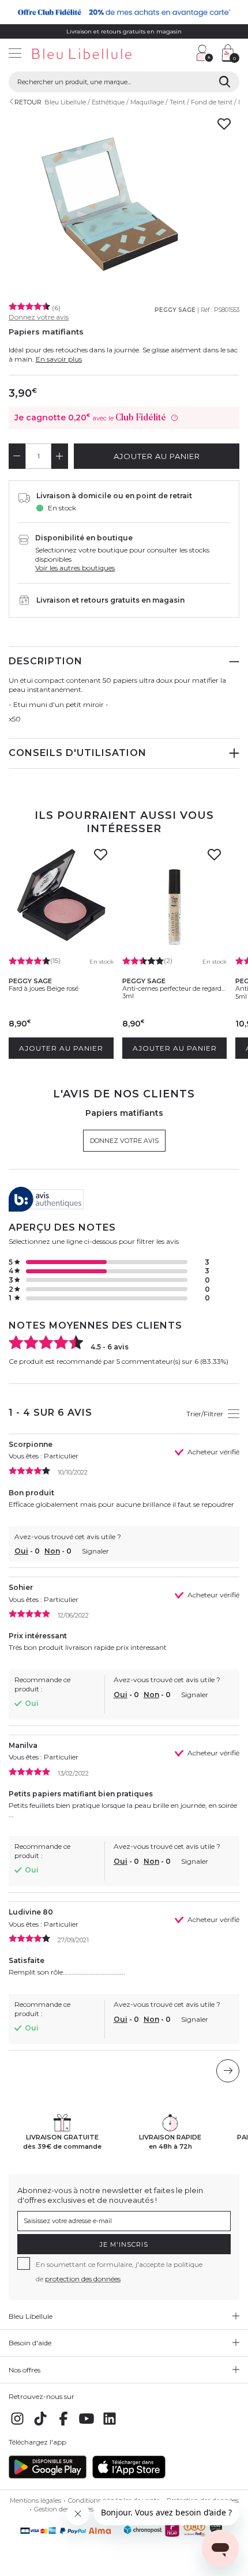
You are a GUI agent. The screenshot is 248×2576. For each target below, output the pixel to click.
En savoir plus (59, 359)
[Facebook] (63, 2425)
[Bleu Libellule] (95, 54)
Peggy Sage (175, 310)
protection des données (83, 2279)
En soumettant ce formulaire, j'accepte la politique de (119, 2272)
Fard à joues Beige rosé (44, 988)
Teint (177, 102)
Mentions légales (35, 2500)
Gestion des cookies (64, 2509)
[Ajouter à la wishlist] (101, 858)
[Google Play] (48, 2476)
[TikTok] (40, 2425)
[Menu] (15, 54)
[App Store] (129, 2476)
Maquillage (147, 102)
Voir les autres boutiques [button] (75, 568)
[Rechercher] (225, 82)
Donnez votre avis (39, 317)
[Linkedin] (110, 2425)
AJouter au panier (157, 456)
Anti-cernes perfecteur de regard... (174, 988)
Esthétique (108, 102)
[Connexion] (205, 53)
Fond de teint (212, 102)
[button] (182, 54)
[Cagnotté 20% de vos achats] (124, 12)
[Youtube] (87, 2425)
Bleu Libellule (65, 102)
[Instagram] (17, 2425)
